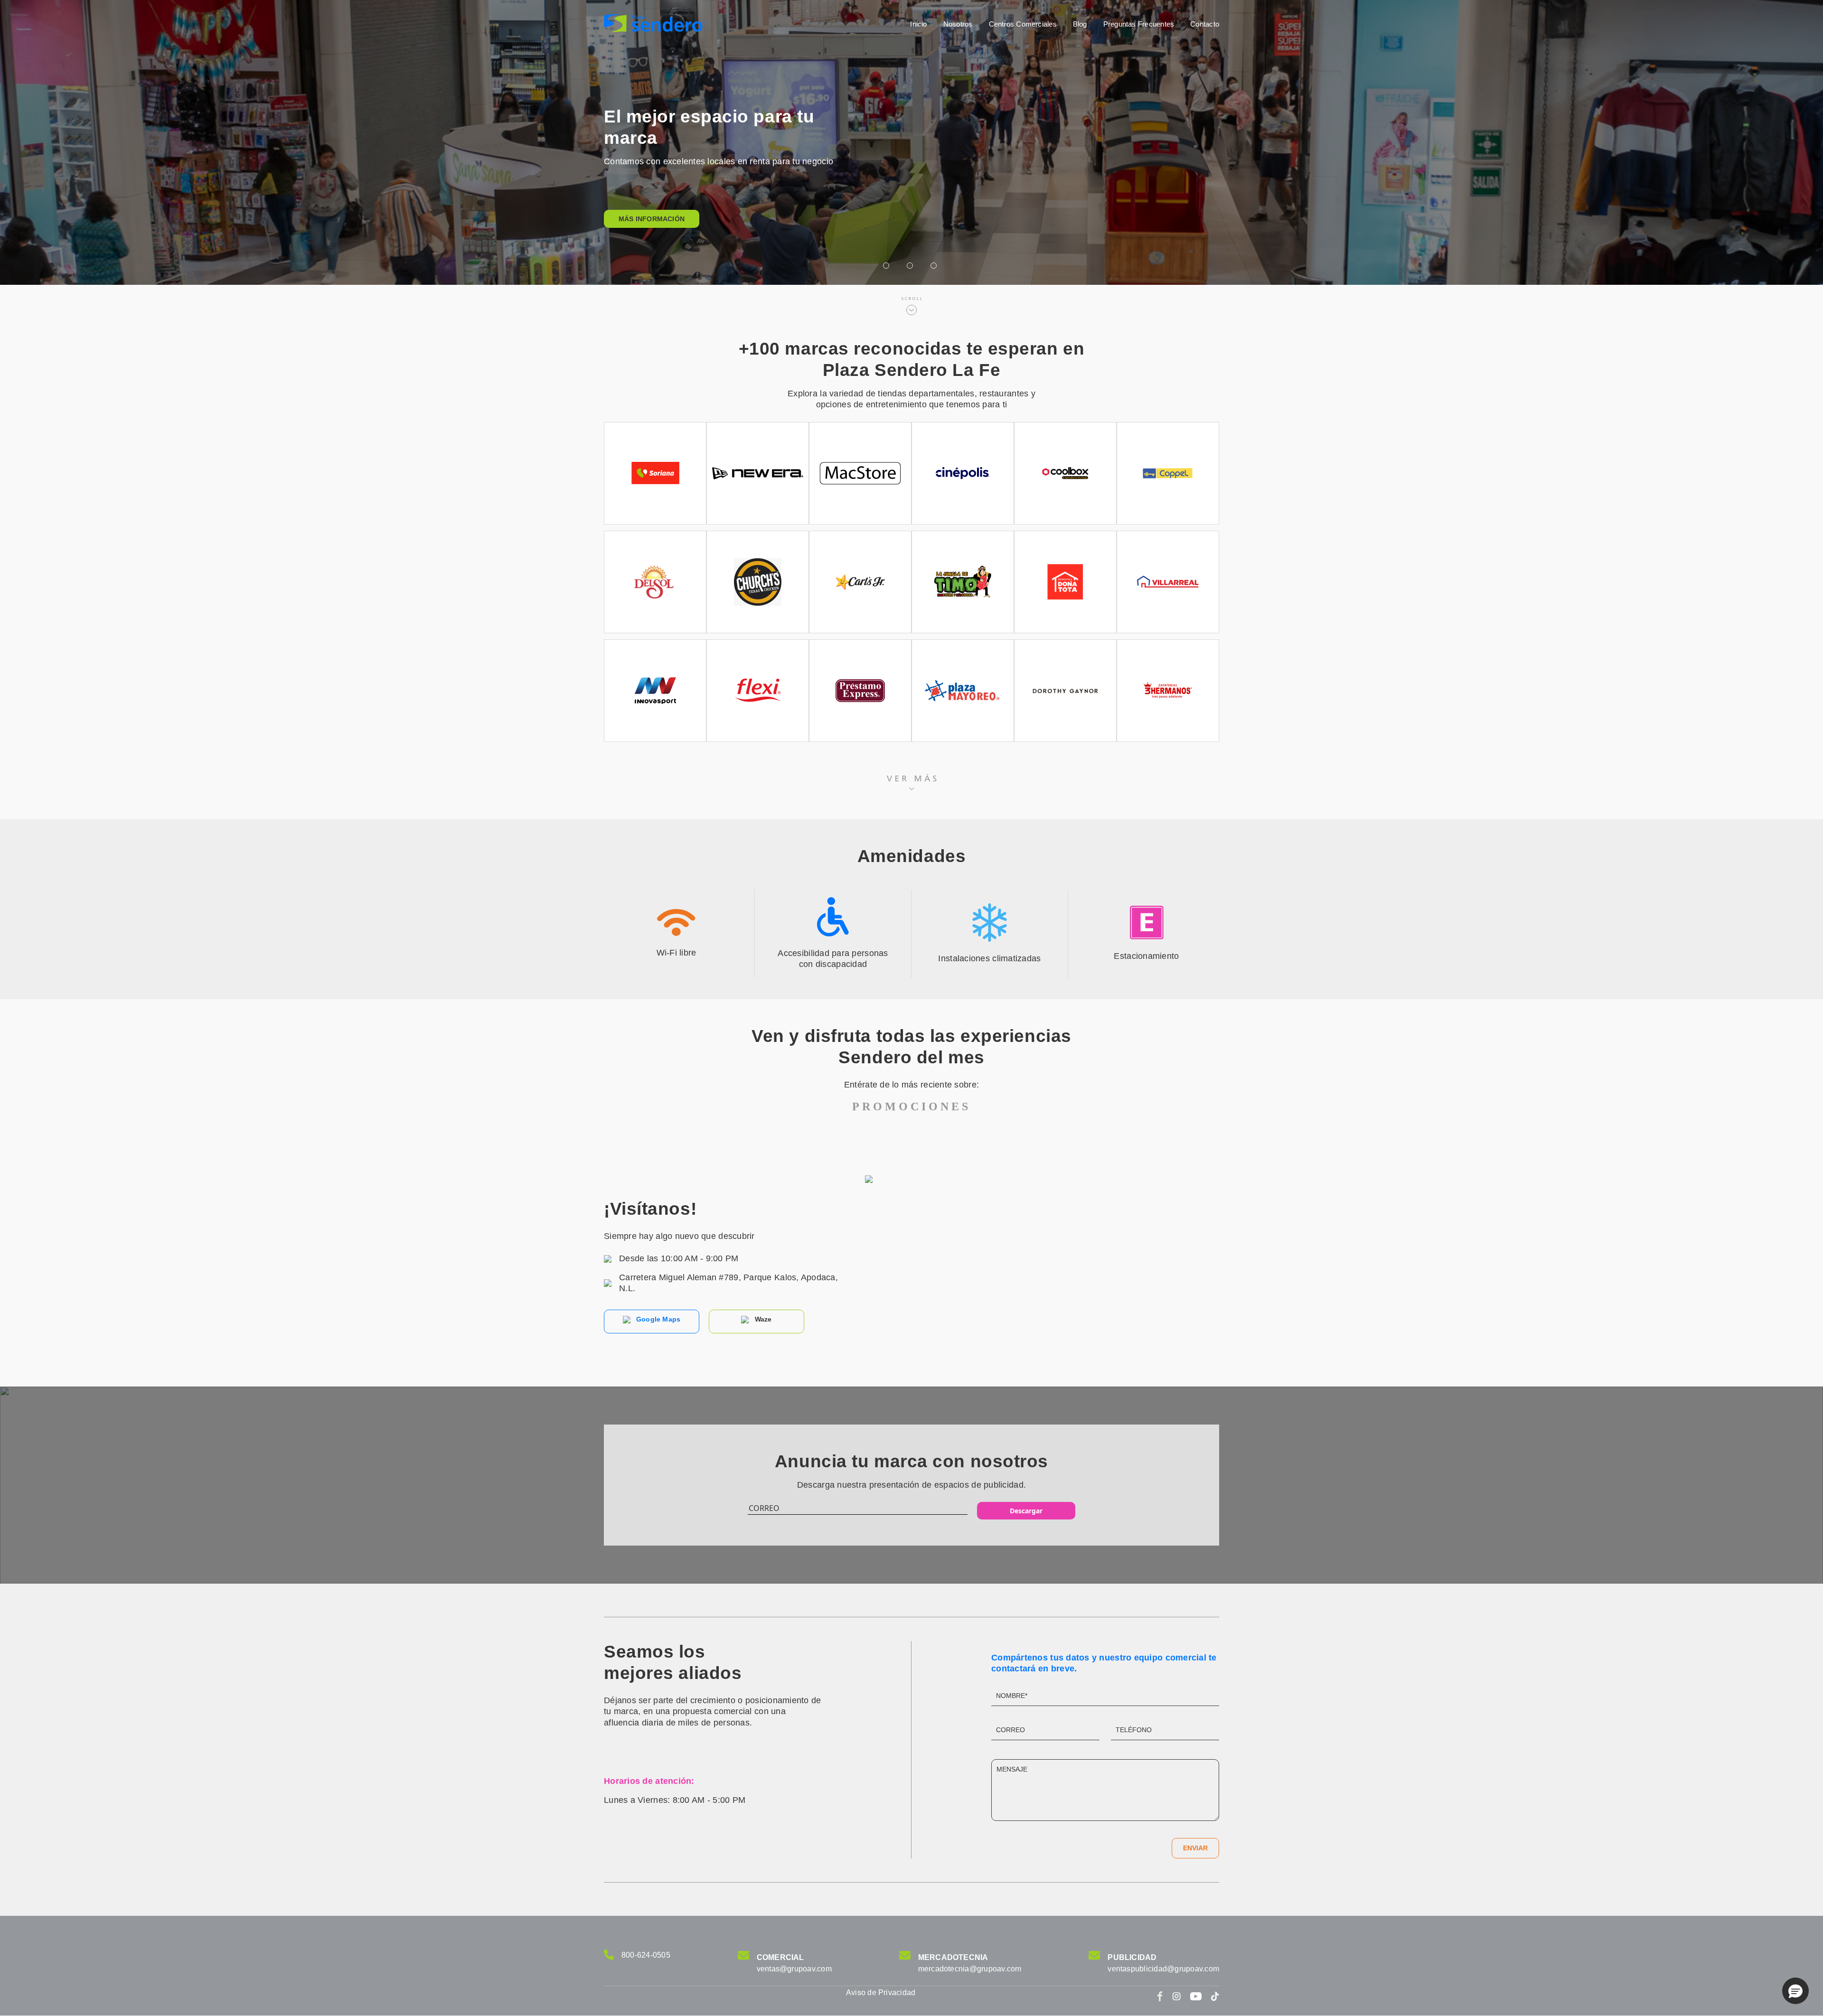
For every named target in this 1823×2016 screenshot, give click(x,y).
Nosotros (958, 24)
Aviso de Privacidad (881, 1993)
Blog (1080, 24)
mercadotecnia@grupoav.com (970, 1969)
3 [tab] (935, 266)
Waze (762, 1319)
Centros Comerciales (1023, 24)
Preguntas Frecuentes (1139, 24)
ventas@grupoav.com (794, 1969)
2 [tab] (911, 266)
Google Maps (658, 1319)
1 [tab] (888, 266)
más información (652, 219)
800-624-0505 (646, 1955)
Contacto (1205, 24)
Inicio (918, 24)
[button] (1795, 1991)
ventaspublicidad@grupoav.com (1163, 1969)
